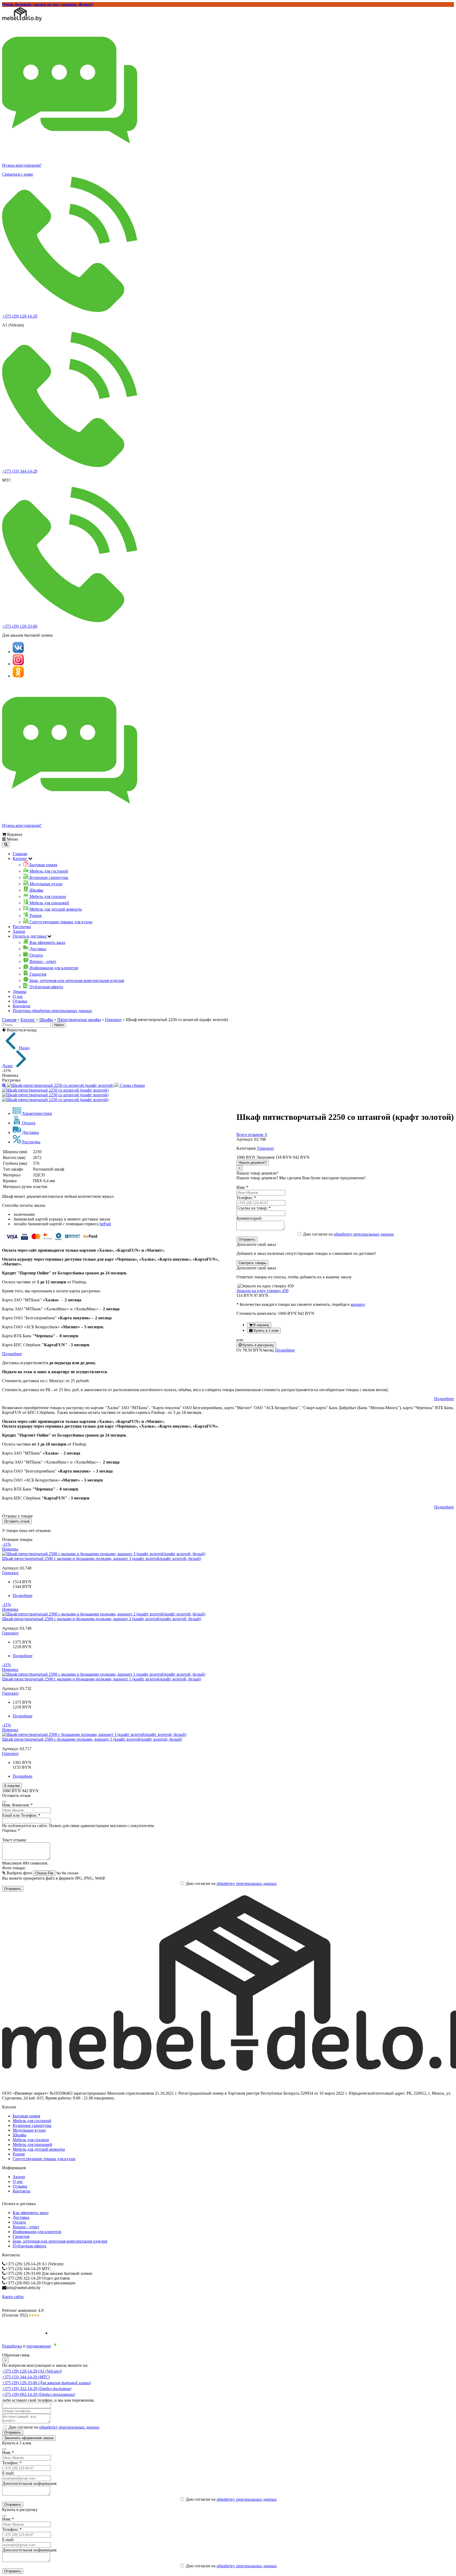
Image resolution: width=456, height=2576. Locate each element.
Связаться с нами (18, 174)
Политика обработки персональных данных (52, 1011)
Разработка (12, 2346)
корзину (358, 1304)
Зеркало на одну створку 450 (262, 1291)
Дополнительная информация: (30, 2483)
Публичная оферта (29, 2246)
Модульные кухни (29, 2130)
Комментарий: (249, 1218)
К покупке (12, 1786)
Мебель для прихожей (32, 2144)
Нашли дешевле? (253, 1163)
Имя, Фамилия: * (17, 1805)
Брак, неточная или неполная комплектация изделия (60, 2241)
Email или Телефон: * (21, 1815)
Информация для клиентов (37, 2232)
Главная (20, 854)
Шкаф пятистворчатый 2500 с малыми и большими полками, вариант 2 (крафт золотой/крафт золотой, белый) (102, 1619)
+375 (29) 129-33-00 (20, 626)
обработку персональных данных (364, 1234)
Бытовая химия (26, 2116)
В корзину (261, 1325)
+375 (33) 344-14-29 (20, 471)
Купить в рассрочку (258, 1345)
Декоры (20, 992)
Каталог (28, 1020)
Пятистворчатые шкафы (79, 1020)
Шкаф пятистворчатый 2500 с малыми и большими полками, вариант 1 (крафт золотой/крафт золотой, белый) (102, 1679)
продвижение (39, 2346)
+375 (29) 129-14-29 (20, 316)
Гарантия (21, 2236)
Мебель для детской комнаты (39, 2149)
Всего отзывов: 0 (252, 1135)
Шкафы (46, 1020)
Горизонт (113, 1020)
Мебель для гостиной (32, 2121)
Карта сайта (13, 2297)
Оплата (19, 2222)
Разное (19, 2154)
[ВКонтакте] (18, 652)
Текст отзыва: (14, 1840)
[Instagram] (18, 664)
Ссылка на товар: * (254, 1208)
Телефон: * (246, 1198)
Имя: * (242, 1187)
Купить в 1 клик (266, 1331)
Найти (59, 1025)
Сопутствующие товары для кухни (44, 2159)
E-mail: (8, 2473)
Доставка (21, 2217)
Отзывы (20, 1001)
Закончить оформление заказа (29, 2438)
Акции (19, 931)
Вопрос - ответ (26, 2227)
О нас (18, 996)
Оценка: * (11, 1830)
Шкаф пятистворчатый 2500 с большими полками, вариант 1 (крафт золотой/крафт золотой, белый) (92, 1739)
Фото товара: (14, 1868)
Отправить (247, 1239)
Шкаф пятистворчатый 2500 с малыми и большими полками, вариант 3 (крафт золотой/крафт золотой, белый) (102, 1559)
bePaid (105, 1224)
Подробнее (285, 1350)
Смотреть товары (252, 1263)
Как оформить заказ (30, 2213)
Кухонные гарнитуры (32, 2125)
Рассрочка (22, 927)
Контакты (22, 1006)
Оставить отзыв (17, 1521)
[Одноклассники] (18, 676)
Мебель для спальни (31, 2140)
